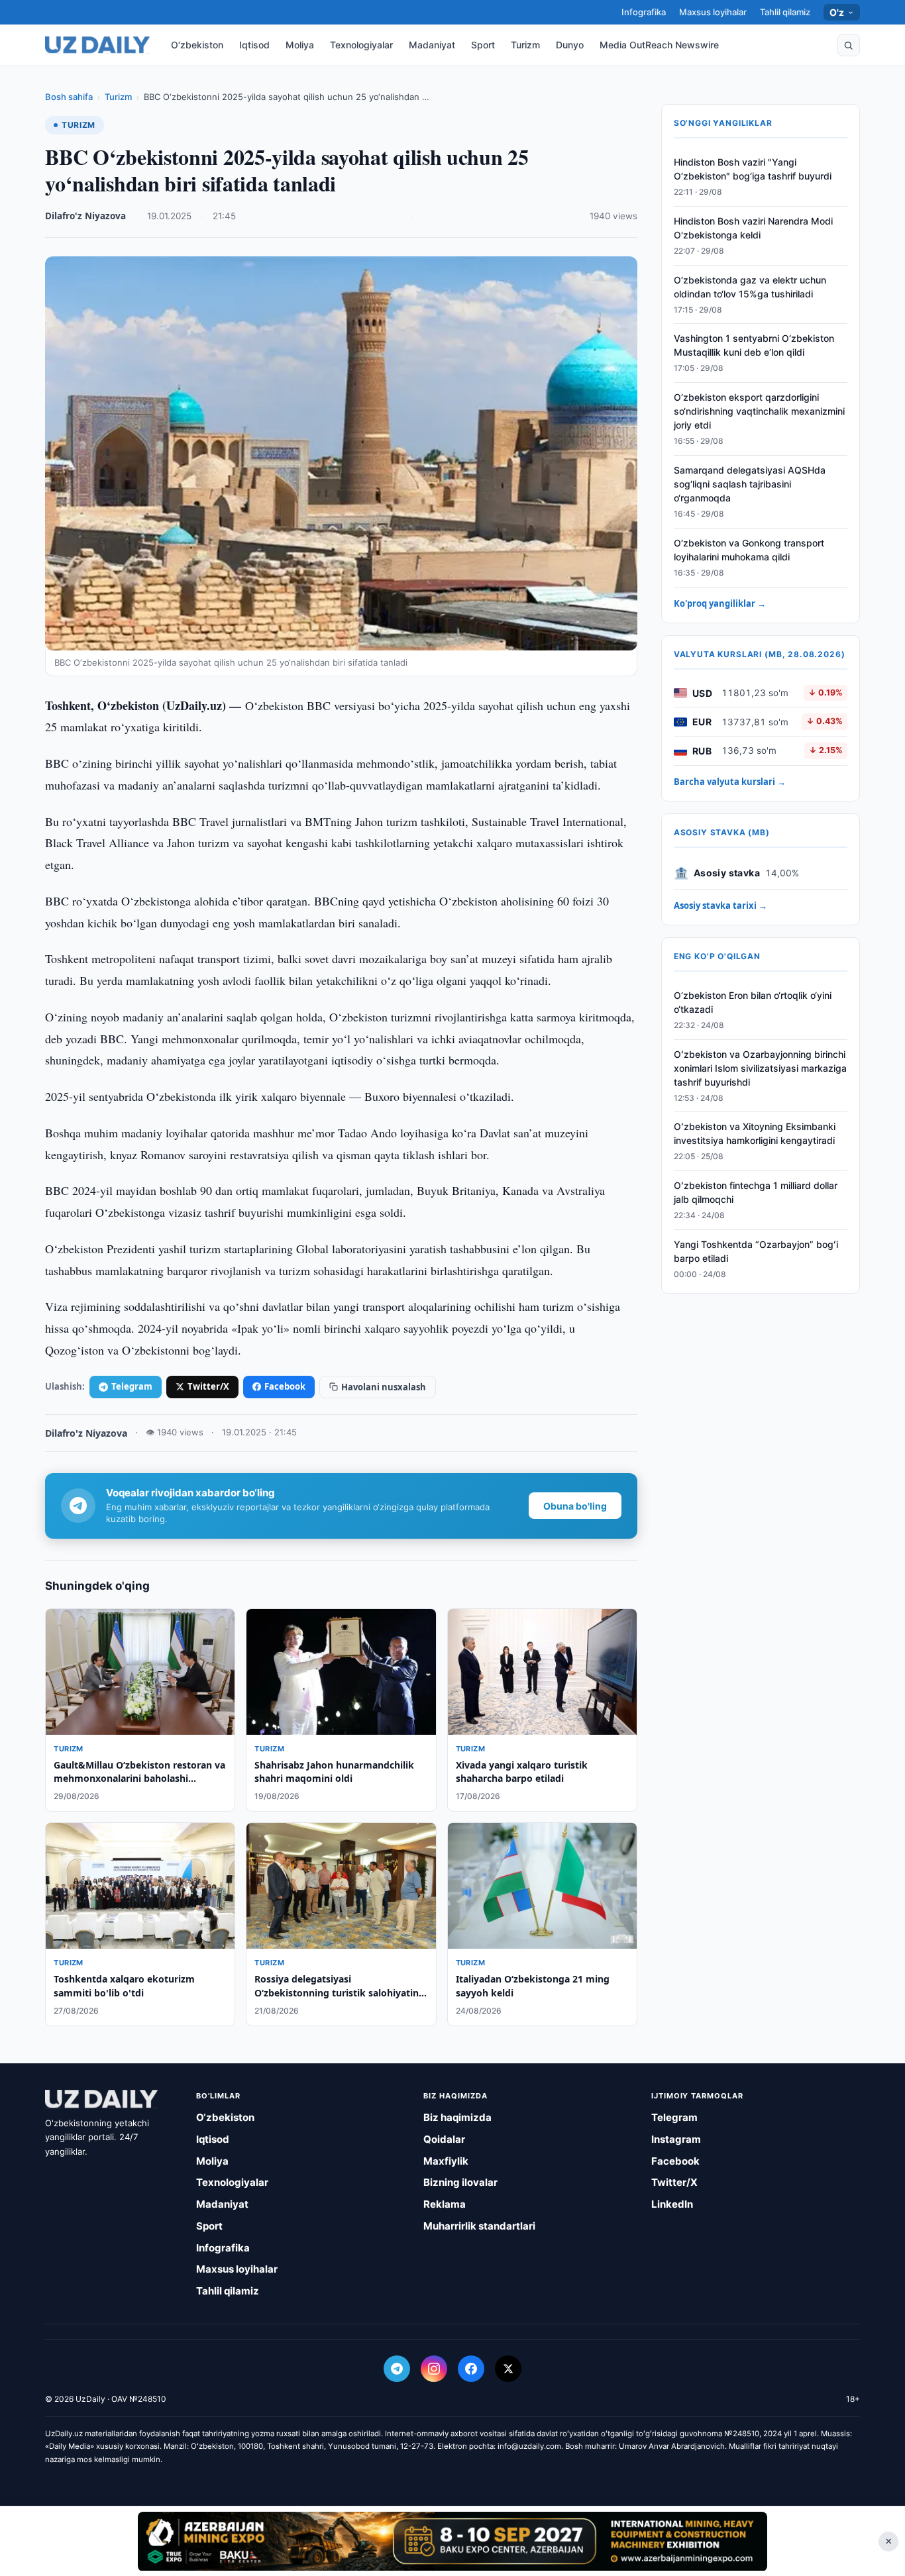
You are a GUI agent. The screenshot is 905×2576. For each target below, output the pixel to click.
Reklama (445, 2204)
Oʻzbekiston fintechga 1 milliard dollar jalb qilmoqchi (756, 1192)
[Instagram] (434, 2369)
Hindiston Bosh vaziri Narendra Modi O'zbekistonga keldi (753, 228)
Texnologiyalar (361, 45)
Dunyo (570, 45)
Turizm (525, 45)
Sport (483, 45)
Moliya (300, 45)
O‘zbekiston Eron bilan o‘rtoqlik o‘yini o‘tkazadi (753, 1002)
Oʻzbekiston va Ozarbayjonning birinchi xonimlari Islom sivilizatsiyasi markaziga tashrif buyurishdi (760, 1068)
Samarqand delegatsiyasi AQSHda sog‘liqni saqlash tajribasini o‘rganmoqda (750, 484)
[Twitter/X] (508, 2369)
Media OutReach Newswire (659, 45)
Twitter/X (208, 1386)
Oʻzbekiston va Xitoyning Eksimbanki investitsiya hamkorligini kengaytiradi (755, 1134)
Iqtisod (254, 45)
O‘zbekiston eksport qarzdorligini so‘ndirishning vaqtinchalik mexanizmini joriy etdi (759, 411)
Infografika (644, 12)
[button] (849, 45)
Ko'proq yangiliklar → (720, 603)
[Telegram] (397, 2369)
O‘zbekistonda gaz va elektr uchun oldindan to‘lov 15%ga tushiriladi (750, 287)
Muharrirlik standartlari (479, 2226)
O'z (837, 12)
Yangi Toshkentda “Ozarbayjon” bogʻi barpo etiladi (756, 1251)
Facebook (285, 1386)
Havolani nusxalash (384, 1387)
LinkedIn (672, 2204)
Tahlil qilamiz (785, 12)
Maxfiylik (446, 2161)
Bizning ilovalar (460, 2182)
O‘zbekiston (197, 45)
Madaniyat (432, 45)
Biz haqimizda (457, 2117)
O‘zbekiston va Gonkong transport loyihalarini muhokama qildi (749, 550)
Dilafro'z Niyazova (85, 216)
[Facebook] (471, 2369)
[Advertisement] (452, 2541)
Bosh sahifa (69, 97)
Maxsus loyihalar (713, 12)
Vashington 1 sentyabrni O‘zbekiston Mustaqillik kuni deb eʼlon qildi (754, 346)
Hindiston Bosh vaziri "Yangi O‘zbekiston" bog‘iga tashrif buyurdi (753, 169)
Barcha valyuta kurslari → (730, 782)
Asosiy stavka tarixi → (720, 905)
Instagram (676, 2139)
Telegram (132, 1386)
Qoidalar (444, 2139)
